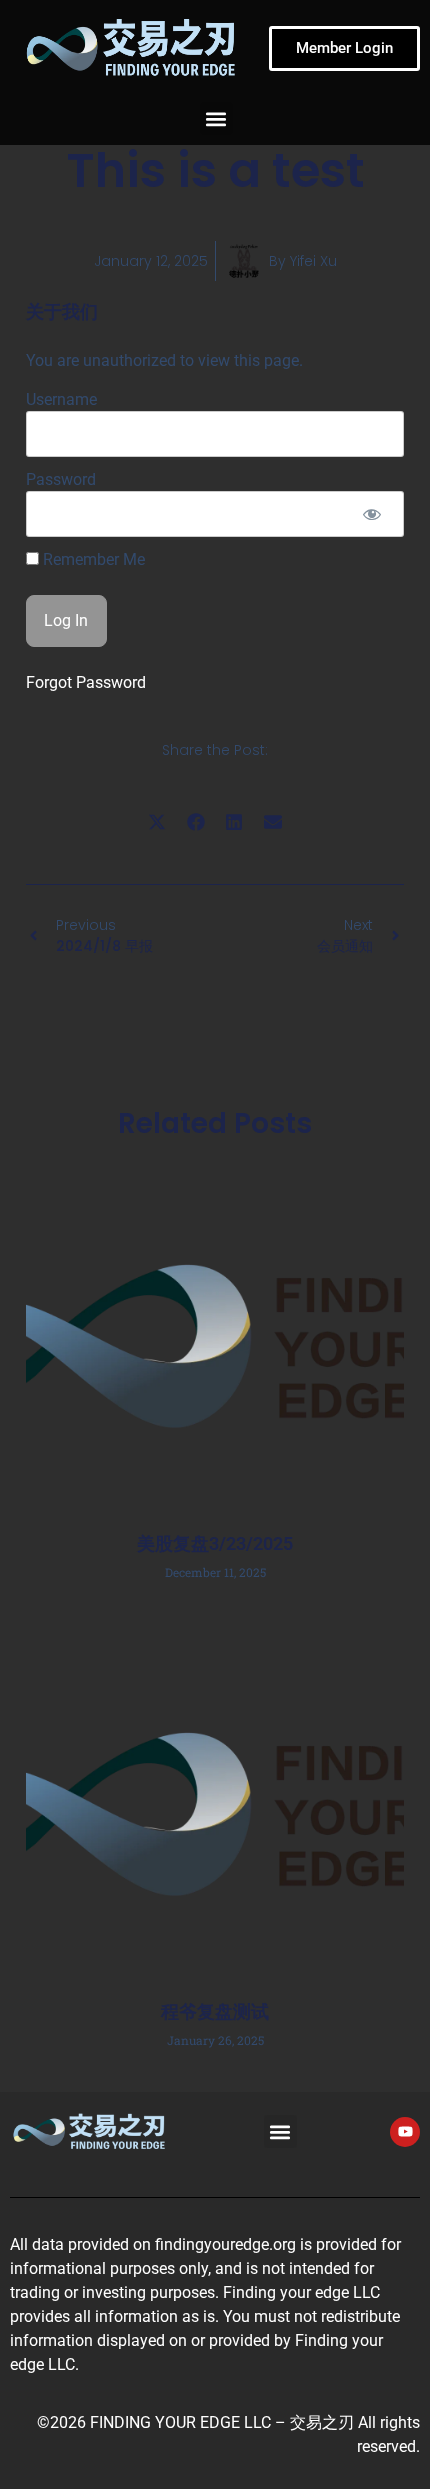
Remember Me (92, 560)
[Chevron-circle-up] (405, 1668)
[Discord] (405, 1617)
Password (61, 479)
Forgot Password (86, 682)
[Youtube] (405, 1515)
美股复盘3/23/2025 (215, 1543)
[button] (216, 118)
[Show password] (371, 514)
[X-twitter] (405, 1566)
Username (61, 399)
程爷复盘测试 (215, 2011)
